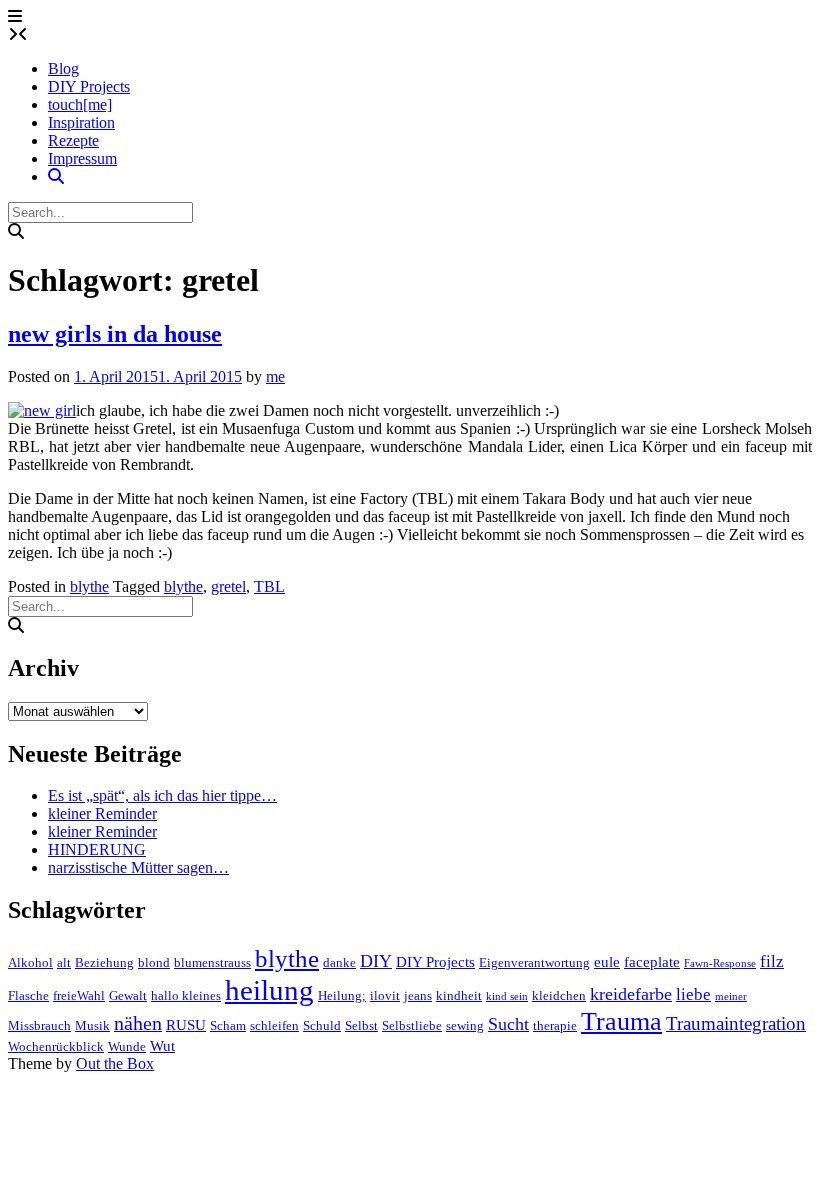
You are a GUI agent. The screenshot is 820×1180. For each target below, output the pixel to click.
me (275, 376)
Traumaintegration (736, 1023)
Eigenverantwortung (534, 962)
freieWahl (79, 995)
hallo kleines (186, 995)
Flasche (28, 995)
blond (154, 962)
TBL (269, 586)
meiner (731, 996)
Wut (162, 1046)
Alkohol (30, 962)
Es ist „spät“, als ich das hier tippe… (162, 795)
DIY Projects (89, 86)
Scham (228, 1025)
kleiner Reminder (102, 813)
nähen (138, 1023)
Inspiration (81, 122)
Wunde (127, 1046)
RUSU (186, 1025)
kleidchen (559, 995)
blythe (89, 586)
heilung (269, 990)
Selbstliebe (412, 1025)
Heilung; (342, 995)
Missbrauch (39, 1025)
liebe (693, 994)
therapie (555, 1025)
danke (339, 962)
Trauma (621, 1021)
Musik (92, 1025)
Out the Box (115, 1063)
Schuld (322, 1025)
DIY (376, 961)
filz (772, 961)
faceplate (652, 962)
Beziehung (104, 962)
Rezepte (73, 140)
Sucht (508, 1024)
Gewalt (128, 995)
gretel (228, 586)
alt (64, 962)
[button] (15, 16)
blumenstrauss (212, 962)
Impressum (82, 158)
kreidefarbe (631, 994)
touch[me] (80, 104)
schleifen (274, 1025)
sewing (465, 1025)
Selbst (361, 1025)
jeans (418, 995)
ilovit (385, 995)
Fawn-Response (720, 963)
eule (607, 962)
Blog (63, 68)
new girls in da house (115, 334)
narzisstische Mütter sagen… (138, 867)
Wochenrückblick (56, 1046)
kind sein (507, 996)
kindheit (459, 995)
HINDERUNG (97, 849)
